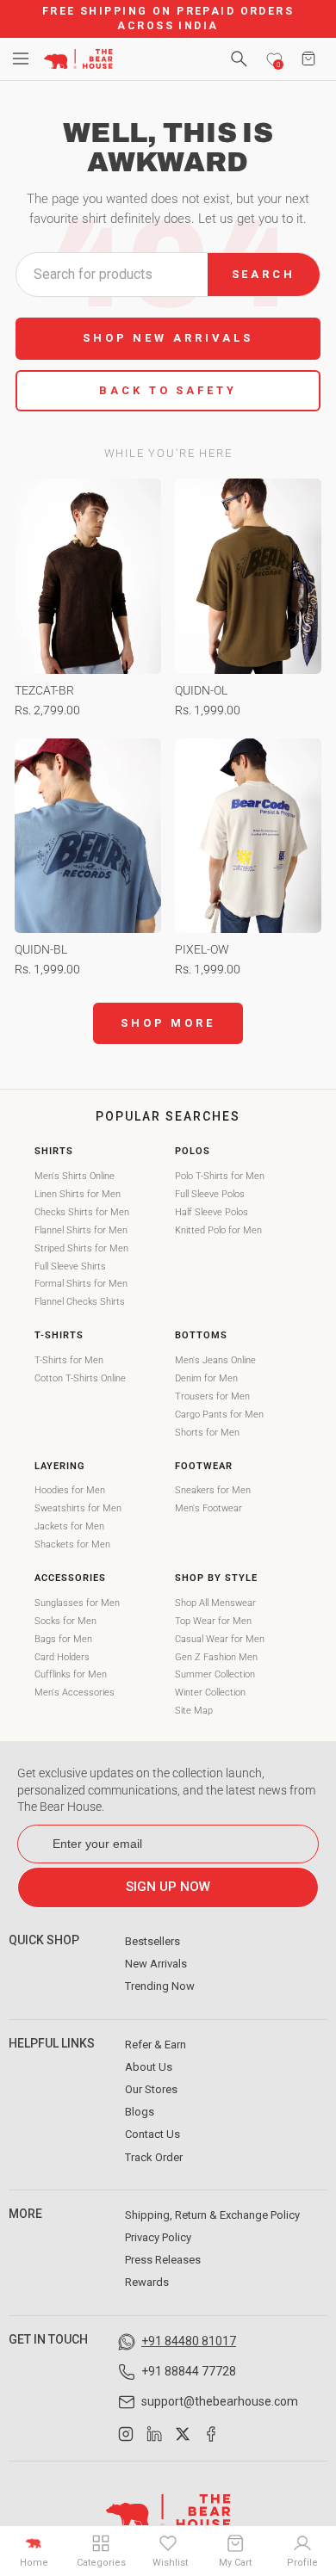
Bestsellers (152, 1941)
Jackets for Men (69, 1526)
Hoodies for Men (70, 1490)
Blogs (140, 2112)
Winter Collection (210, 1693)
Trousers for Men (212, 1396)
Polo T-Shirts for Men (220, 1176)
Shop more (168, 1023)
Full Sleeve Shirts (70, 1266)
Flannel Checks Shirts (80, 1302)
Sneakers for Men (213, 1490)
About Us (149, 2067)
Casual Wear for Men (220, 1639)
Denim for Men (206, 1378)
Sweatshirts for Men (78, 1508)
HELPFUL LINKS (52, 2043)
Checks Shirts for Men (82, 1212)
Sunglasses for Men (77, 1603)
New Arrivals (156, 1964)
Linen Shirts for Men (78, 1194)
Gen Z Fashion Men (216, 1657)
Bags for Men (63, 1639)
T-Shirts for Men (69, 1360)
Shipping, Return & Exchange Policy (212, 2215)
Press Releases (163, 2260)
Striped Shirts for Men (81, 1248)
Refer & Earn (156, 2045)
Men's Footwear (208, 1508)
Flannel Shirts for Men (81, 1230)
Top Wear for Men (213, 1621)
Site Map (194, 1711)
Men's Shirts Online (75, 1176)
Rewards (147, 2282)
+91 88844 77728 (189, 2371)
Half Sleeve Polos (212, 1212)
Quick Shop (44, 1940)
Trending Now (160, 1986)
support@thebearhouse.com (220, 2401)
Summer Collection (215, 1674)
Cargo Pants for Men (219, 1415)
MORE (25, 2214)
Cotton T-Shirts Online (80, 1378)
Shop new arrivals (168, 338)
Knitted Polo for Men (218, 1230)
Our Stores (151, 2089)
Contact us (152, 2134)
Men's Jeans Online (215, 1360)
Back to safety (168, 390)
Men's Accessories (75, 1693)
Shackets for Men (72, 1544)
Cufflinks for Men (71, 1674)
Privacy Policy (158, 2237)
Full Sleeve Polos (210, 1194)
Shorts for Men (207, 1433)
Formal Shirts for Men (81, 1284)
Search (264, 274)
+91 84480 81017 (189, 2341)
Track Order (154, 2157)
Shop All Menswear (215, 1603)
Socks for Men (65, 1621)
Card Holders (62, 1657)
